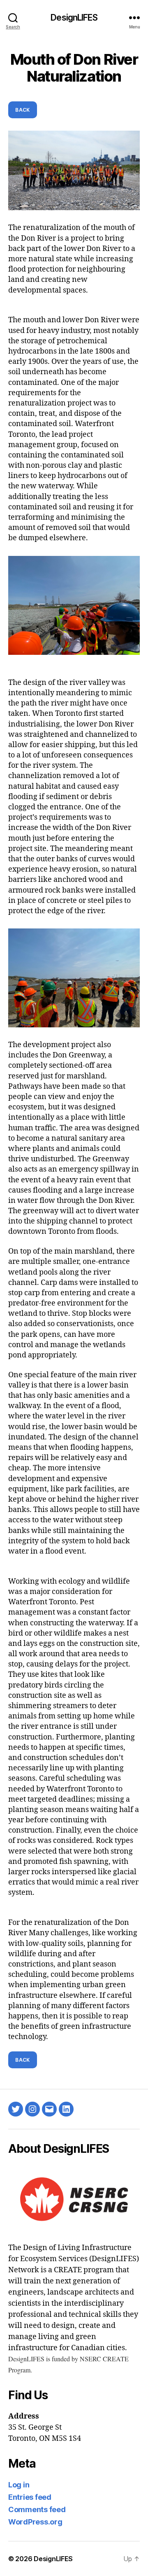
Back (23, 110)
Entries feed (30, 2497)
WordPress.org (35, 2522)
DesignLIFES (74, 18)
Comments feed (37, 2509)
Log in (19, 2485)
